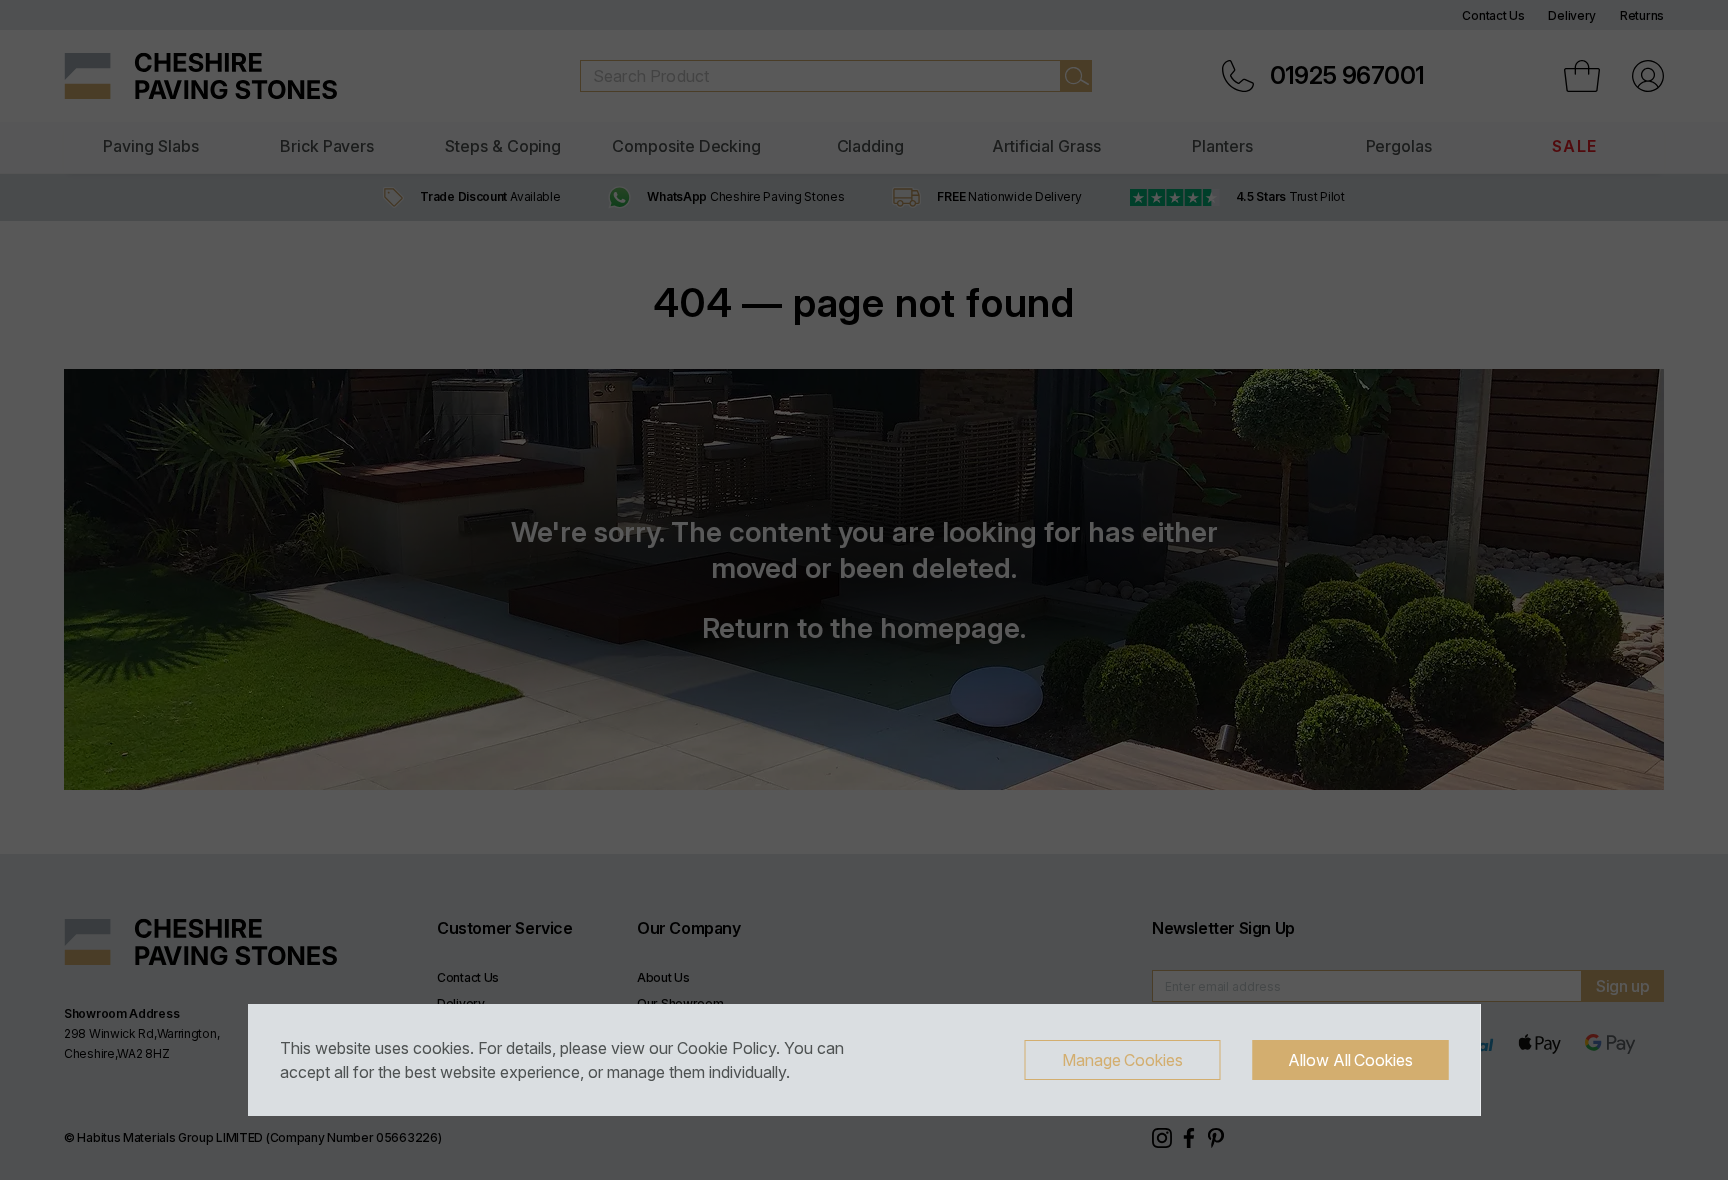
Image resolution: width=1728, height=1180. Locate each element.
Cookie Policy (726, 1048)
